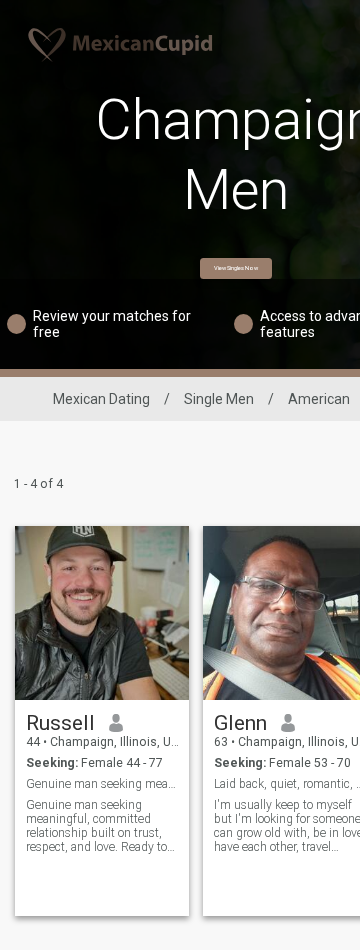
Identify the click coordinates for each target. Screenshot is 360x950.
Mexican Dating (101, 399)
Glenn (240, 723)
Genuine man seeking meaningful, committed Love (102, 784)
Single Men (219, 399)
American (319, 399)
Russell (60, 723)
